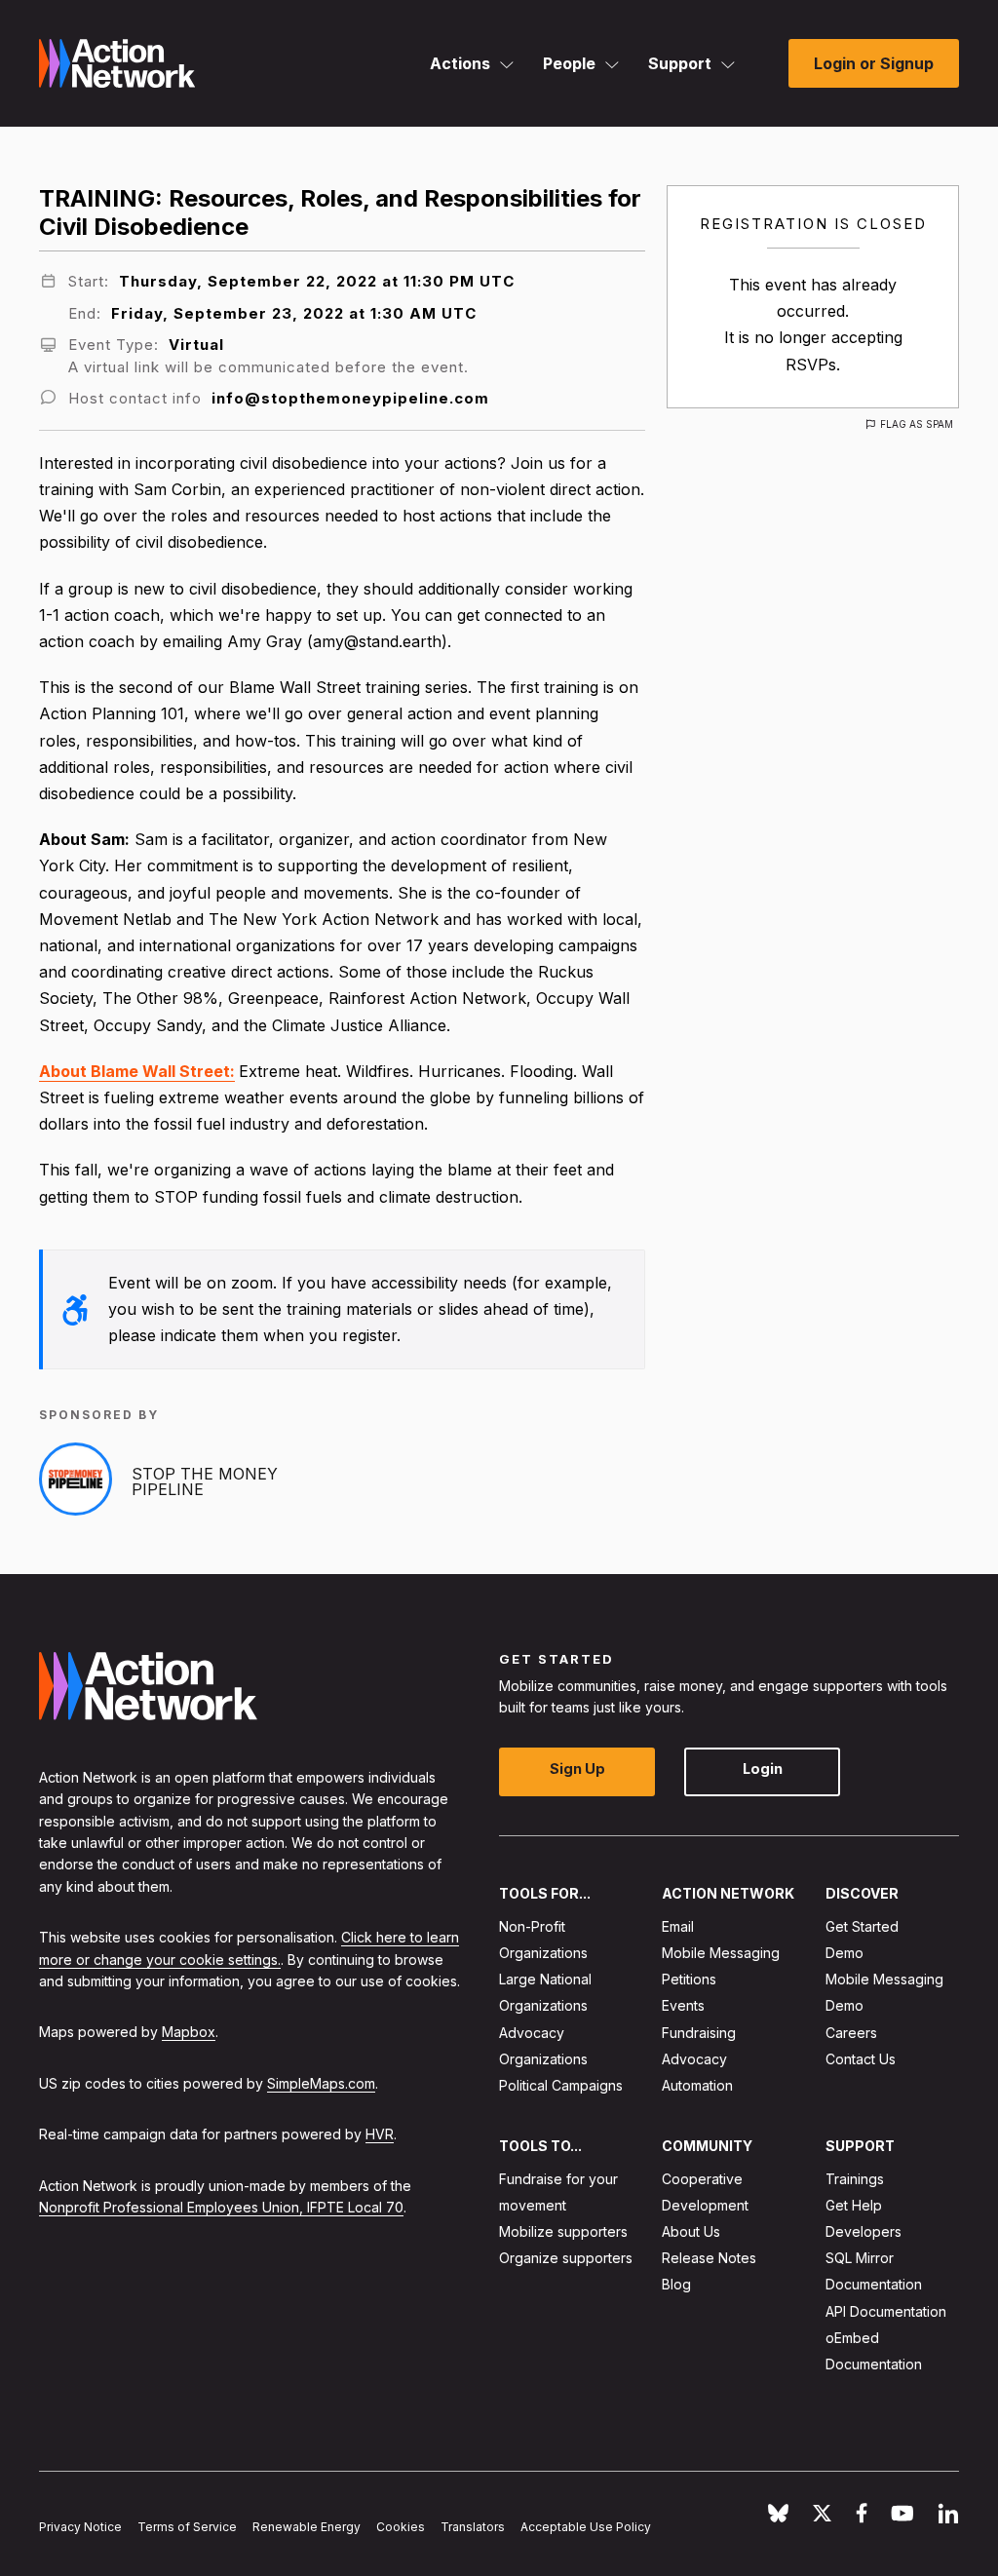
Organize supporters (566, 2258)
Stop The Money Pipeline (205, 1481)
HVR (380, 2134)
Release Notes (709, 2258)
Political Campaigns (561, 2085)
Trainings (855, 2178)
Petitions (689, 1979)
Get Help (854, 2205)
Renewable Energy (307, 2527)
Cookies (401, 2527)
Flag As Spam (917, 424)
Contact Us (861, 2059)
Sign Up (577, 1769)
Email (678, 1926)
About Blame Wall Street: (137, 1071)
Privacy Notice (80, 2527)
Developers (864, 2231)
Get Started (862, 1926)
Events (683, 2005)
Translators (473, 2527)
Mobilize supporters (563, 2231)
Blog (676, 2284)
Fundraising (699, 2032)
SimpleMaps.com (321, 2083)
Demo (844, 1953)
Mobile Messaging (721, 1953)
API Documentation (886, 2310)
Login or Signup (874, 63)
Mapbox (189, 2032)
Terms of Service (187, 2527)
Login (763, 1769)
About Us (691, 2231)
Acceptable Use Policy (586, 2527)
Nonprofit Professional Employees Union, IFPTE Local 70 (221, 2207)
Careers (851, 2032)
